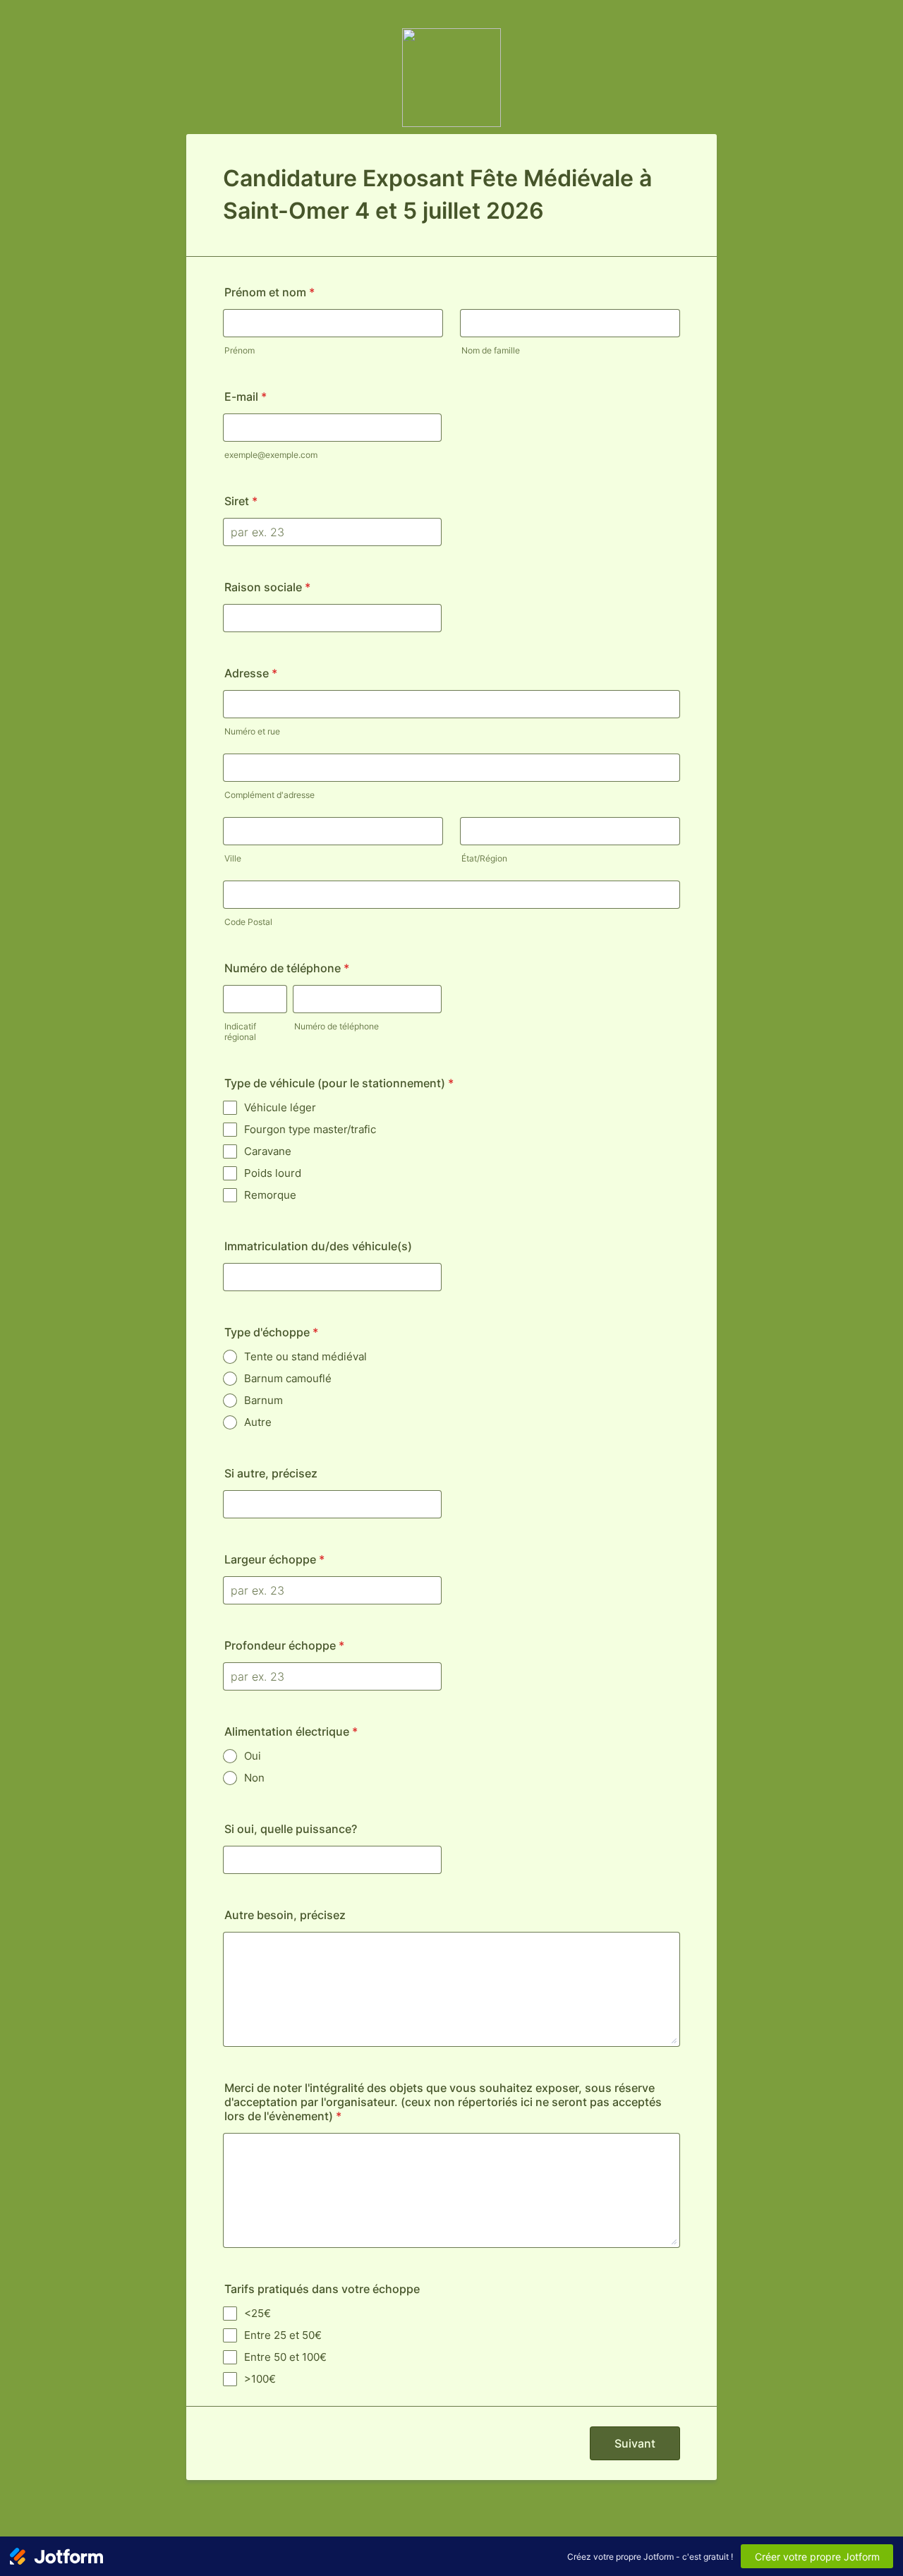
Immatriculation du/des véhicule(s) (318, 1246)
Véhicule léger (280, 1107)
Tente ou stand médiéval (305, 1356)
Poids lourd (273, 1173)
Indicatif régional (240, 1032)
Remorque (270, 1195)
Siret (241, 501)
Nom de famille (491, 350)
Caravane (268, 1151)
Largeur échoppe (274, 1559)
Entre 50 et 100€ (285, 2357)
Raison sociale (267, 587)
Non (254, 1778)
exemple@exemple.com (271, 455)
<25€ (257, 2313)
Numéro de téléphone (287, 968)
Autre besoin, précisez (285, 1915)
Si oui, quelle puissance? (291, 1829)
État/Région (484, 858)
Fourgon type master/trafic (310, 1129)
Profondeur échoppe (284, 1645)
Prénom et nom (269, 292)
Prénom (240, 350)
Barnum (263, 1400)
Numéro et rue (252, 731)
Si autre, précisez (271, 1473)
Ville (233, 858)
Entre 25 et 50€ (283, 2335)
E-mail (246, 397)
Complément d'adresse (269, 795)
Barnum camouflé (288, 1378)
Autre (258, 1422)
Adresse (251, 673)
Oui (253, 1756)
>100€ (260, 2379)
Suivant (635, 2443)
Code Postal (248, 922)
